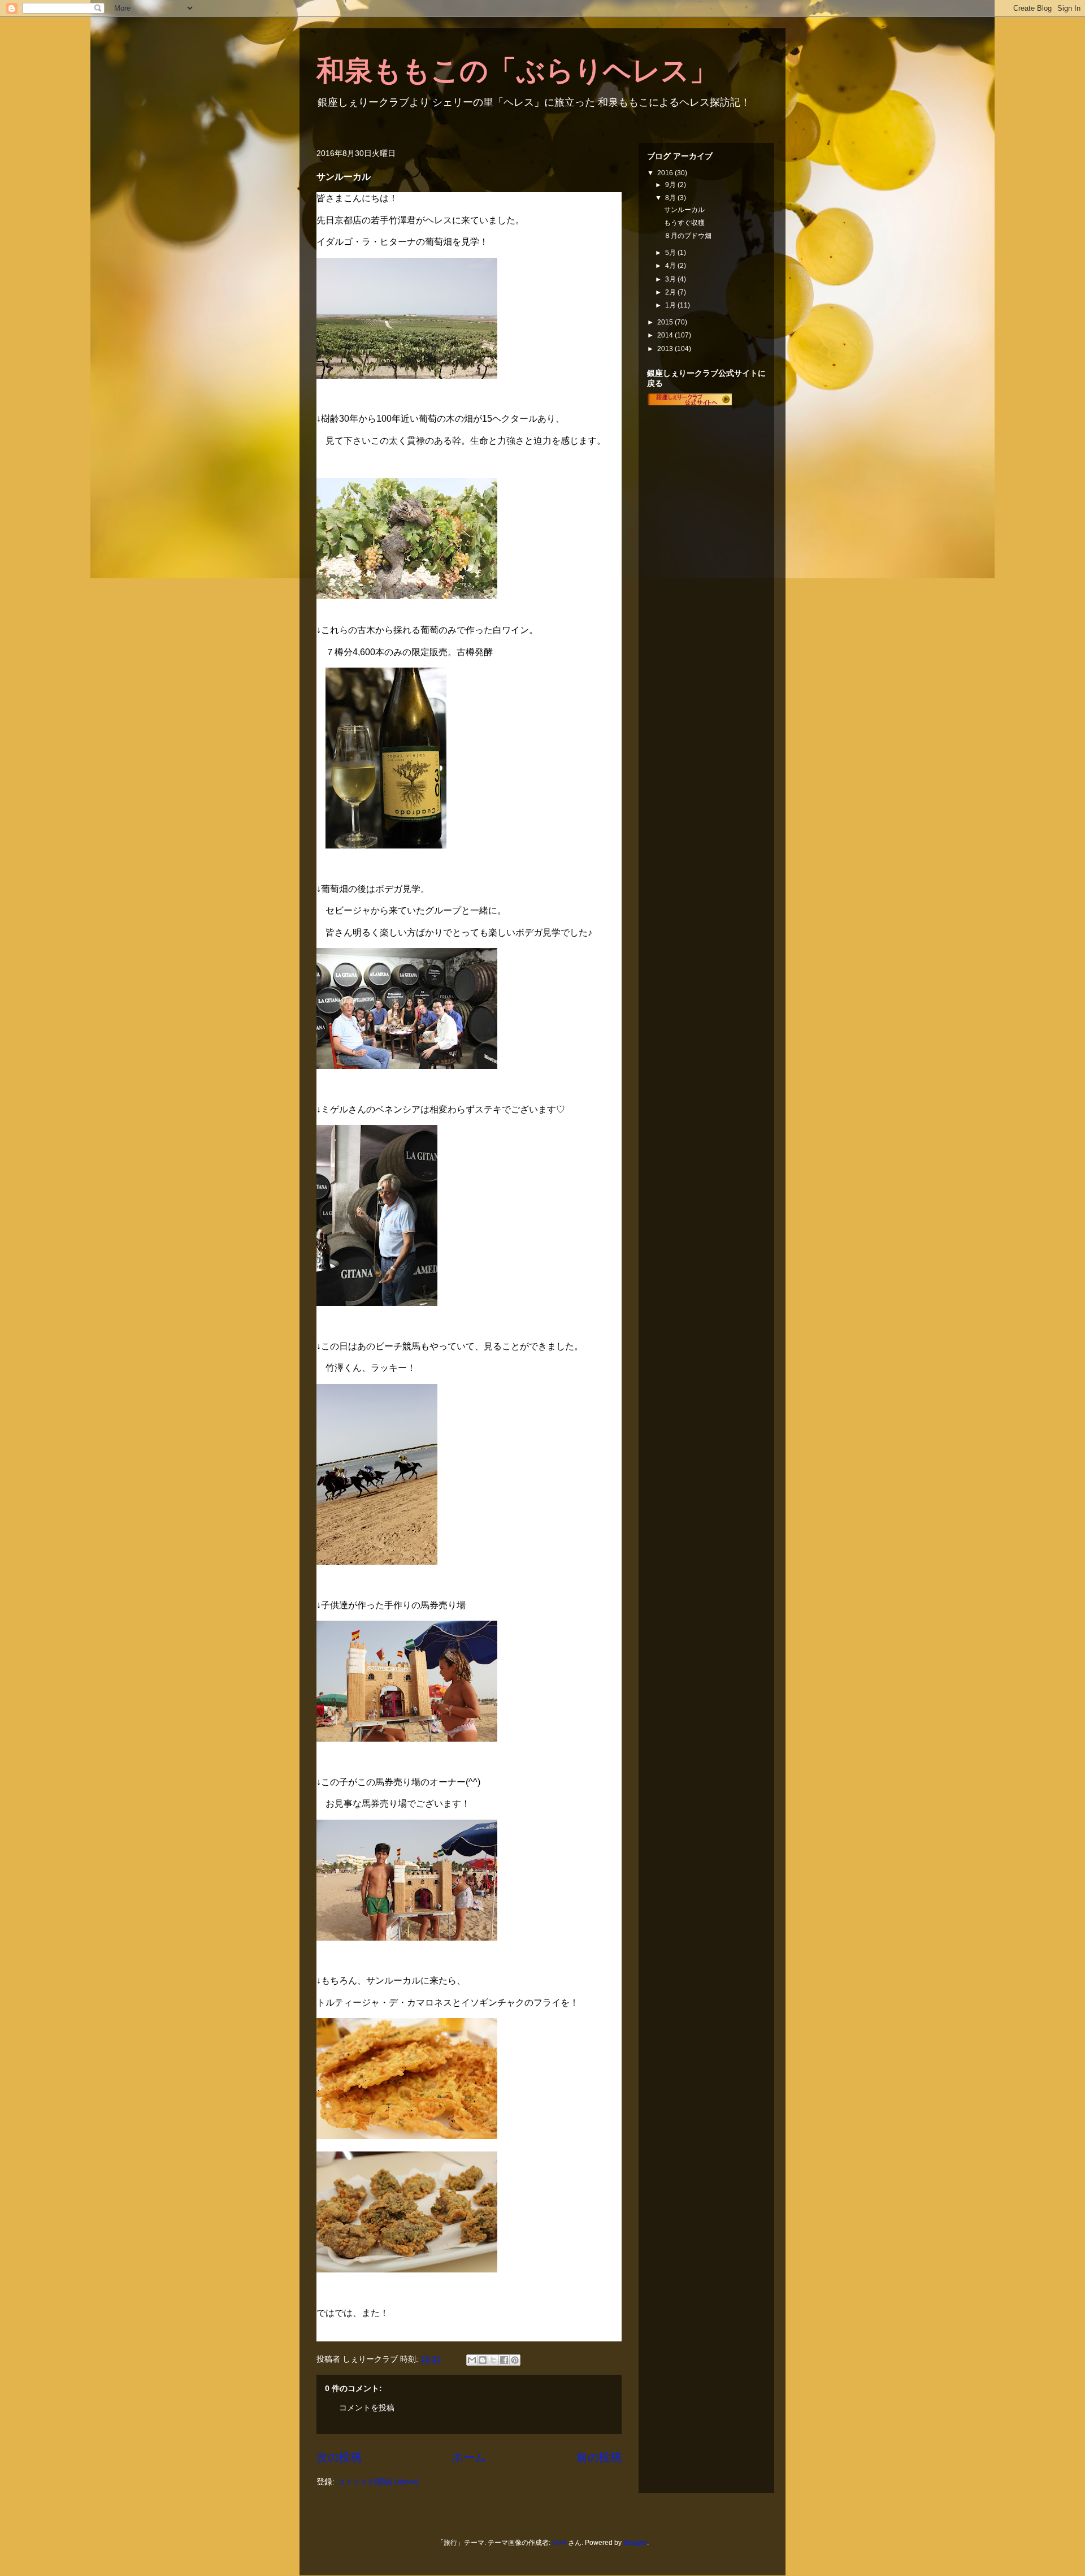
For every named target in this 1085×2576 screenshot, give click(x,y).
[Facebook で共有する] (504, 2360)
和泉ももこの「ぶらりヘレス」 (517, 71)
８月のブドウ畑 (688, 236)
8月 (671, 198)
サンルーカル (684, 210)
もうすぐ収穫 (684, 223)
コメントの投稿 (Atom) (378, 2482)
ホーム (469, 2457)
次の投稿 (339, 2457)
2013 (666, 349)
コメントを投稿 (367, 2408)
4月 (671, 266)
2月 (671, 292)
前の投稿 (599, 2457)
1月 (671, 305)
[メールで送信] (472, 2360)
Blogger (635, 2543)
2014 (666, 335)
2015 (666, 322)
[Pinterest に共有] (515, 2360)
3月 (671, 279)
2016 (666, 173)
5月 (671, 253)
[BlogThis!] (483, 2360)
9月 (671, 185)
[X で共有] (493, 2360)
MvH (559, 2543)
